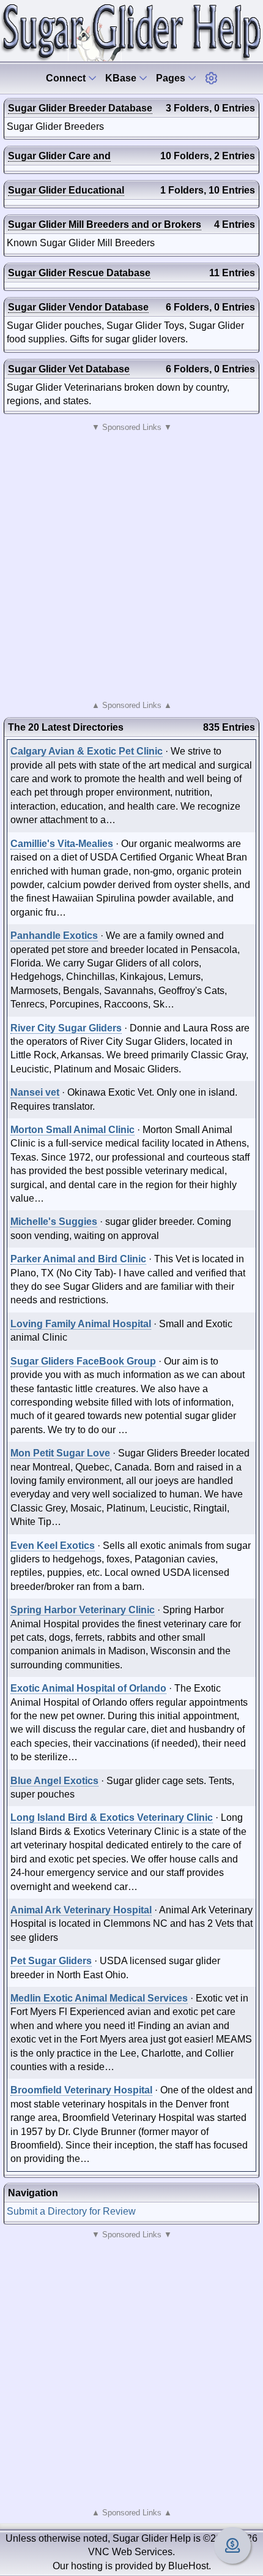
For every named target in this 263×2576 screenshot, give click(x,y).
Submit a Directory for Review (71, 2211)
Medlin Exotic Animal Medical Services (99, 1998)
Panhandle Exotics (54, 936)
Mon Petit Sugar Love (60, 1453)
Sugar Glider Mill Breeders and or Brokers (105, 224)
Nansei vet (35, 1092)
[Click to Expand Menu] (211, 78)
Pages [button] (172, 78)
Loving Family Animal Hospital (81, 1324)
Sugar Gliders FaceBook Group (83, 1361)
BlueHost (188, 2566)
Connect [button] (67, 78)
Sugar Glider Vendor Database (78, 307)
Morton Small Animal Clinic (72, 1130)
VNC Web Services (130, 2552)
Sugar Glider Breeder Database (80, 108)
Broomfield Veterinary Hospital (81, 2090)
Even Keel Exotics (53, 1546)
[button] (211, 78)
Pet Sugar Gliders (51, 1961)
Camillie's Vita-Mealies (62, 844)
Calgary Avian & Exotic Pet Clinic (87, 751)
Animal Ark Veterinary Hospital (81, 1910)
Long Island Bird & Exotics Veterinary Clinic (112, 1817)
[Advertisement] (131, 567)
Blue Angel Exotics (54, 1781)
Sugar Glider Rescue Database (79, 273)
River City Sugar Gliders (66, 1028)
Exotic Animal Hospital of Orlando (88, 1688)
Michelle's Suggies (54, 1222)
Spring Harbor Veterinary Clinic (83, 1610)
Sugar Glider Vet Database (69, 369)
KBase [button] (122, 78)
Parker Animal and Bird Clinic (78, 1259)
